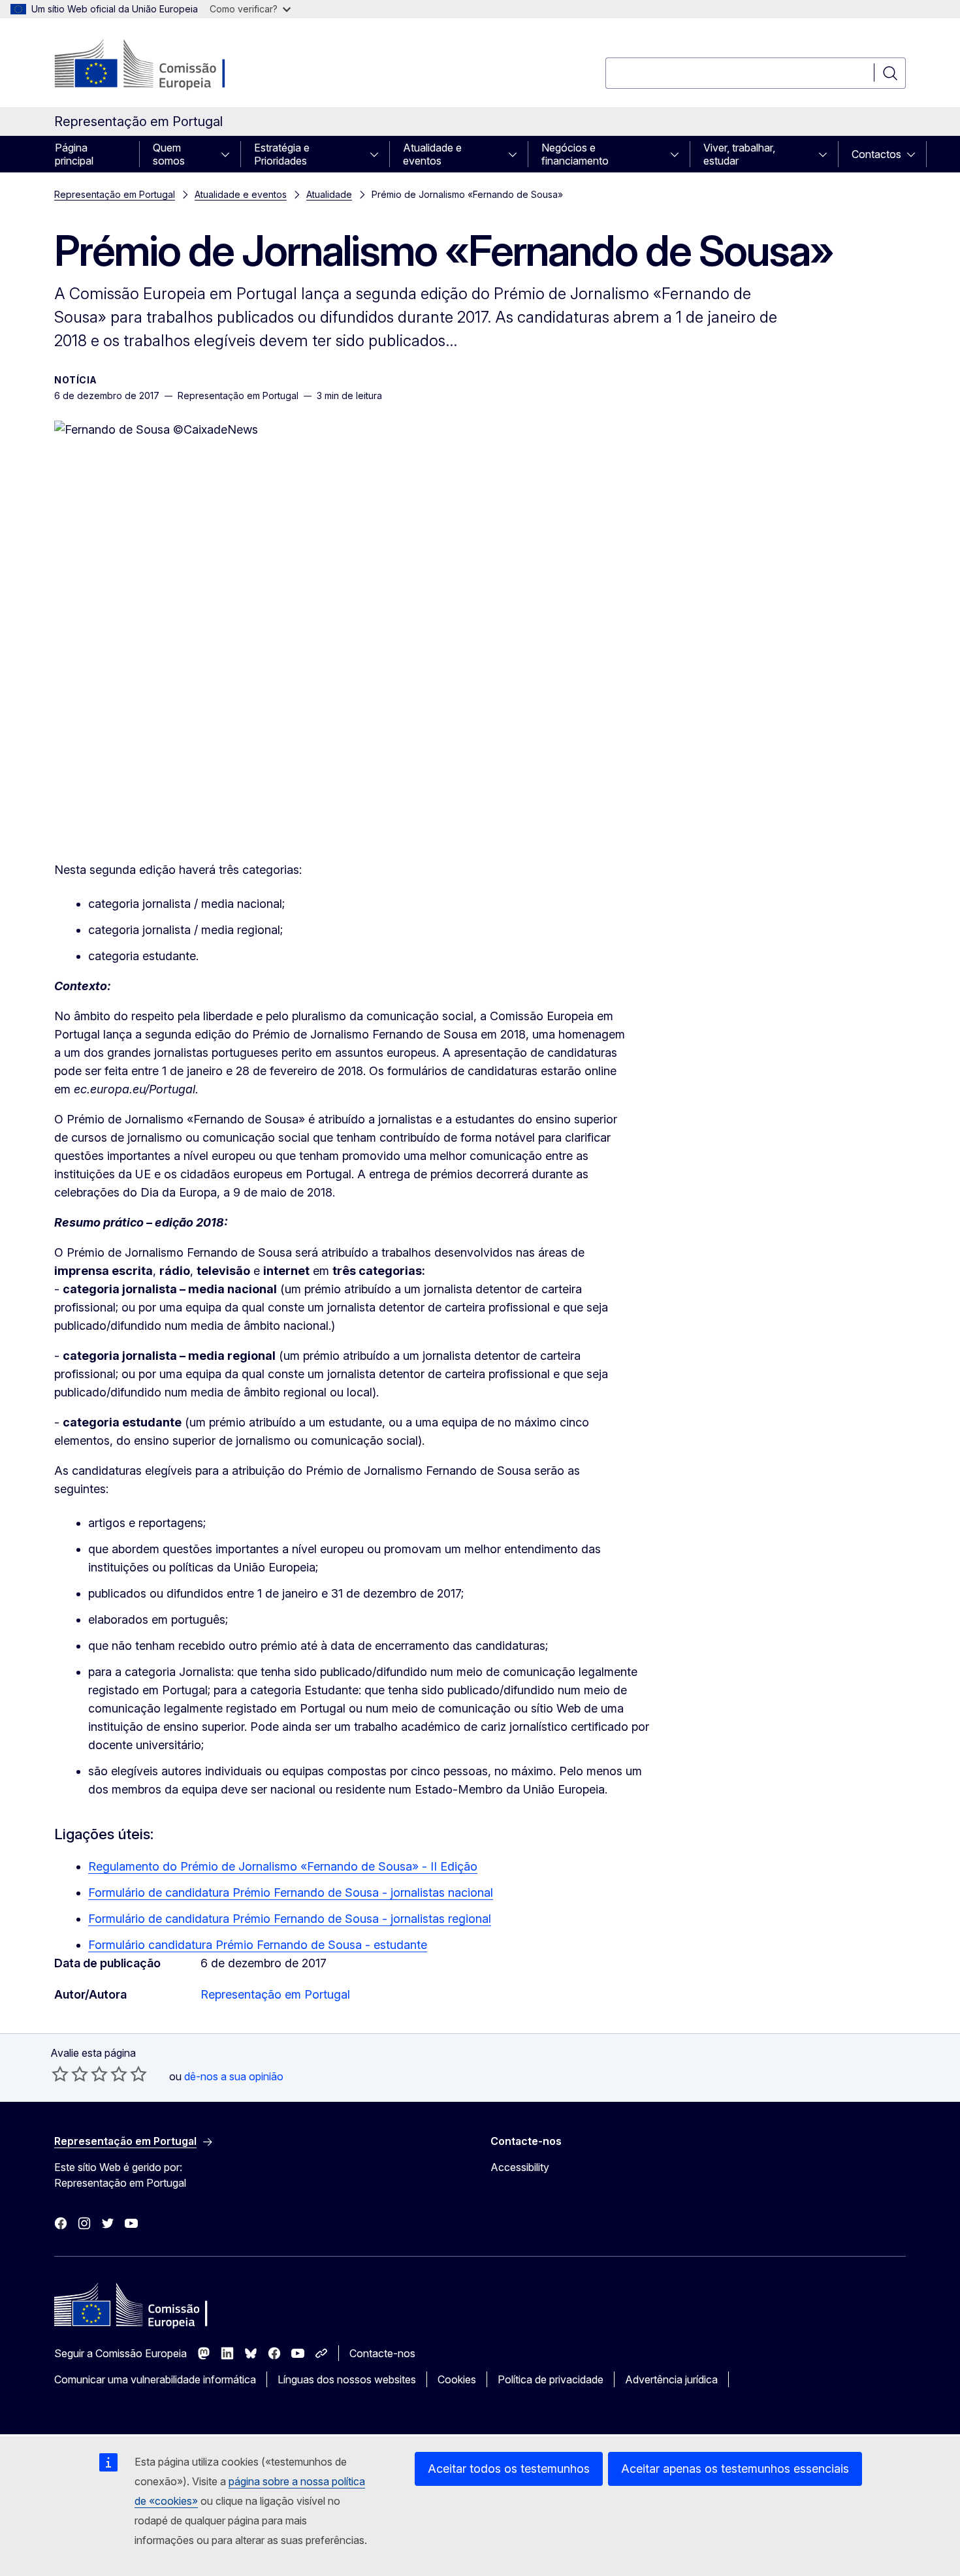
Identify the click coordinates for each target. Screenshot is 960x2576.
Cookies (457, 2379)
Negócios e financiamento (575, 154)
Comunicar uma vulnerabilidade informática (155, 2379)
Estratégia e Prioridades (282, 154)
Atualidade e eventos (432, 154)
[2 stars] (70, 2074)
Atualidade (329, 194)
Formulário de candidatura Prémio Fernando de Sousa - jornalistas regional (290, 1919)
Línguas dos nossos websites (347, 2379)
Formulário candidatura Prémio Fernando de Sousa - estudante (258, 1945)
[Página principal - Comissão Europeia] (160, 65)
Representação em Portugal (115, 194)
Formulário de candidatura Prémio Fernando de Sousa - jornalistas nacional (291, 1892)
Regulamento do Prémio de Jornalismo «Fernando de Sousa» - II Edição (283, 1866)
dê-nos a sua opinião (234, 2076)
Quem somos (169, 154)
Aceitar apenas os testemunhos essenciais (735, 2469)
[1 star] (60, 2074)
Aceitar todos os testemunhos (509, 2469)
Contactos (876, 154)
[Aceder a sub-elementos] (229, 154)
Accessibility (520, 2167)
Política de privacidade (551, 2379)
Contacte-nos (382, 2353)
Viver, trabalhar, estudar (739, 154)
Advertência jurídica (671, 2379)
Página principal (74, 154)
